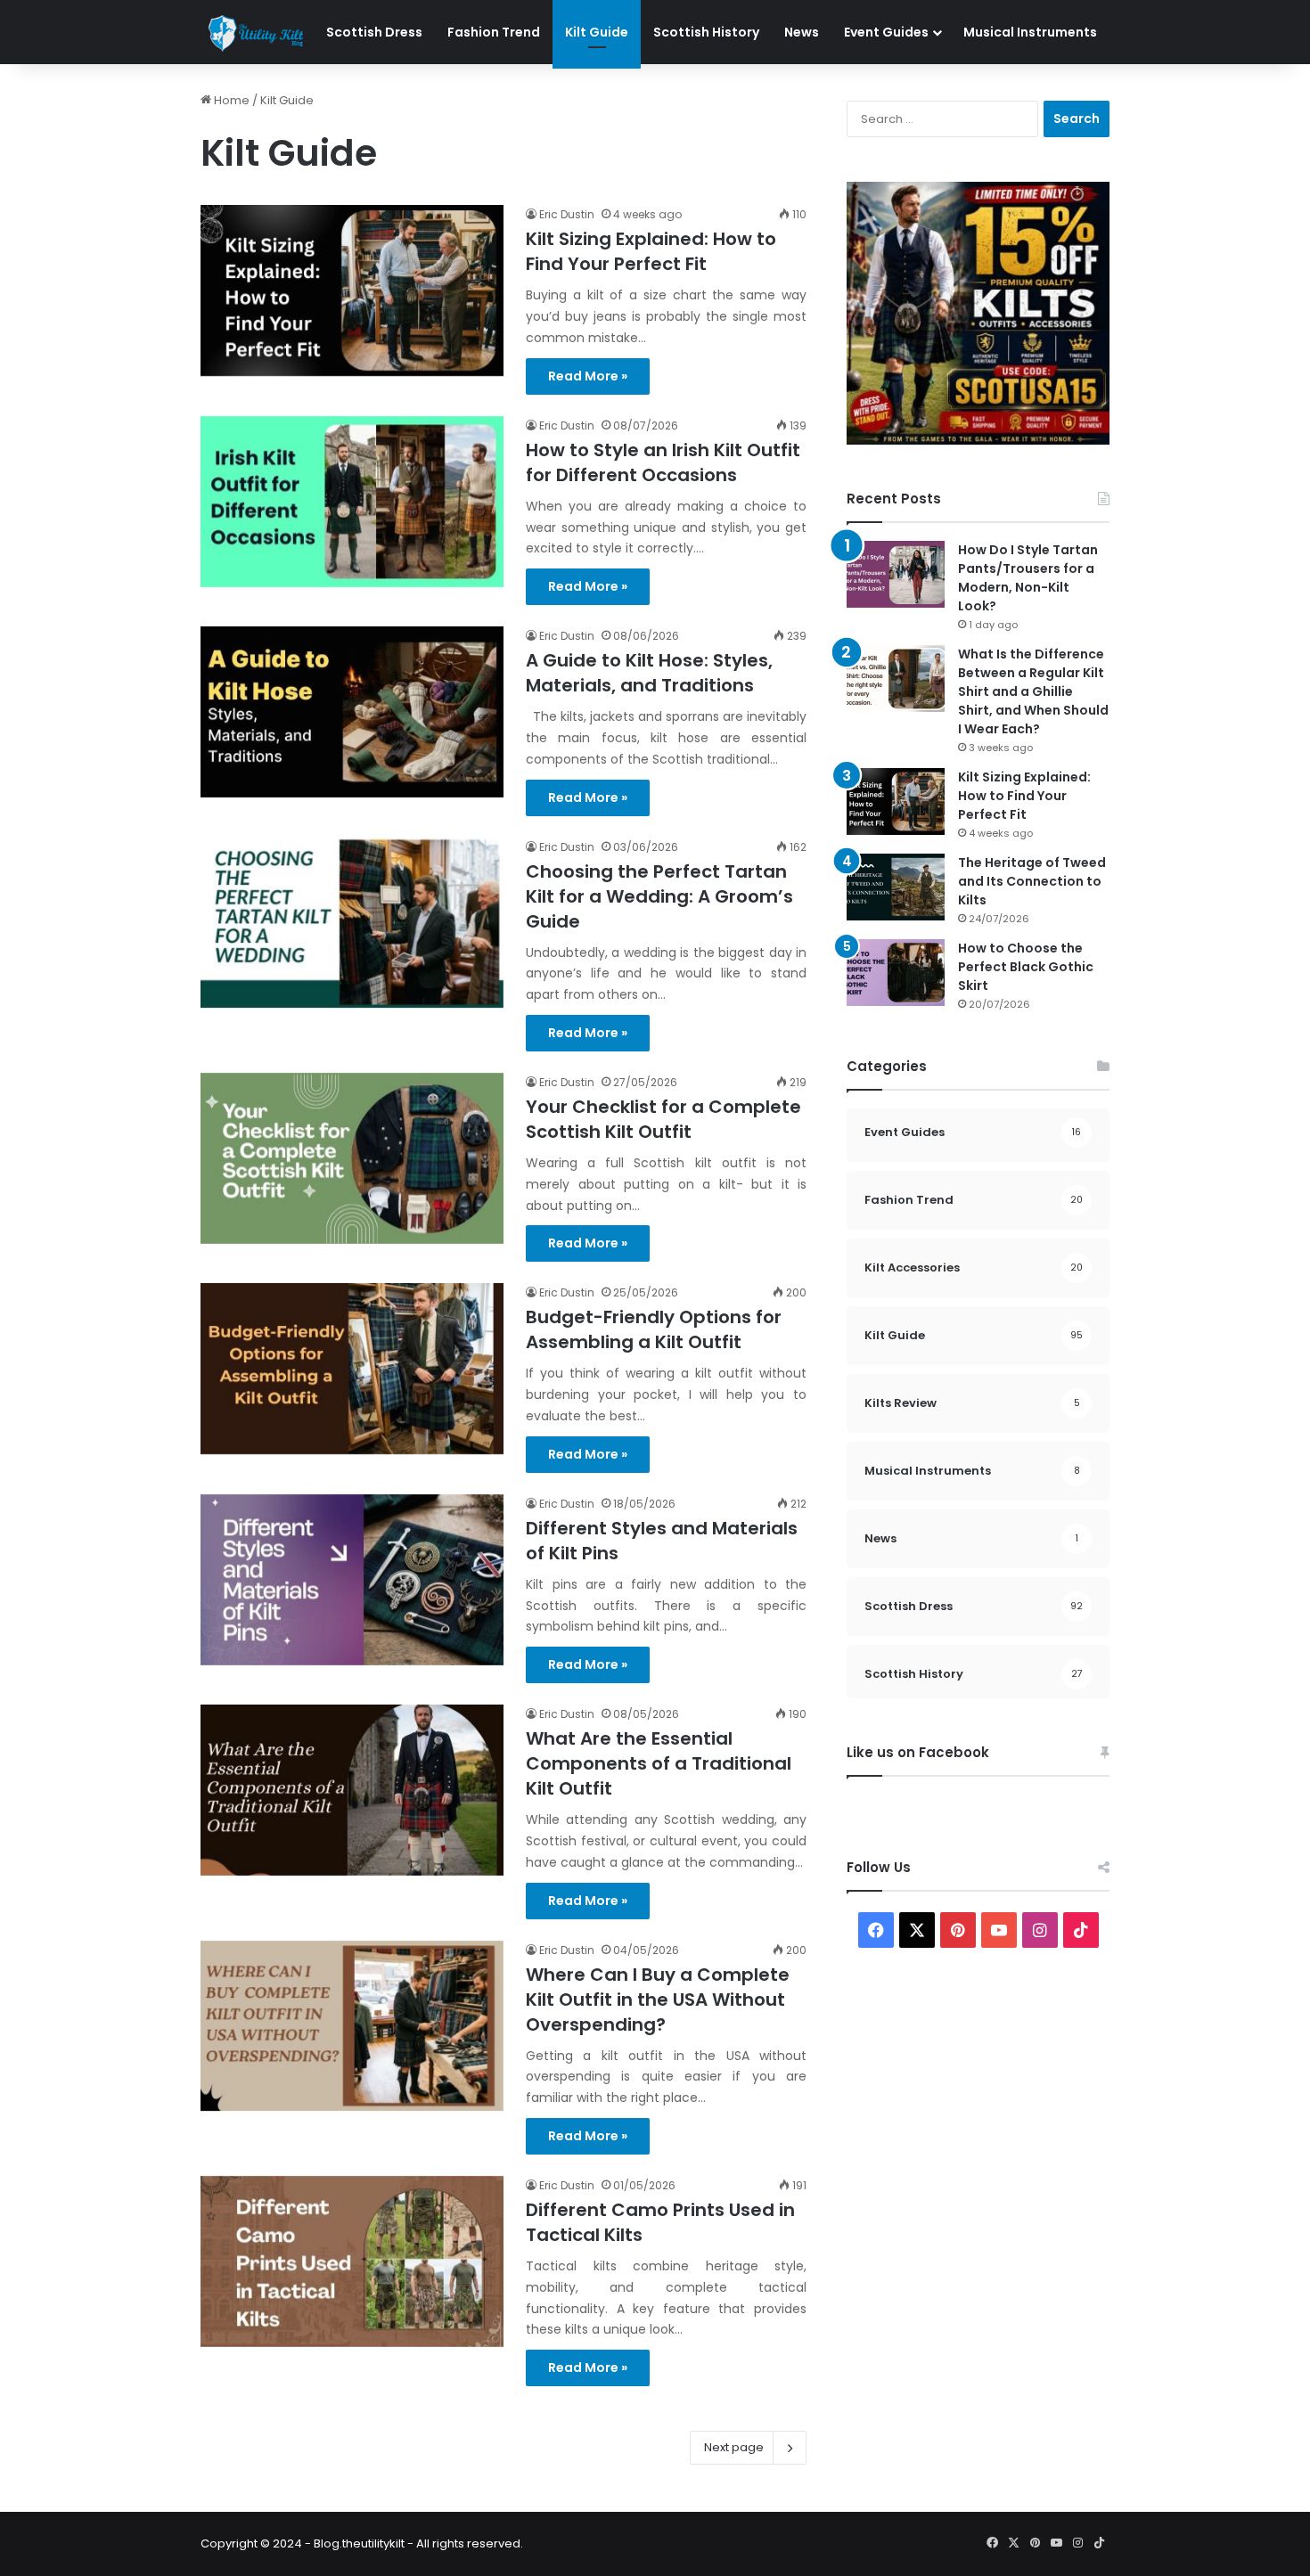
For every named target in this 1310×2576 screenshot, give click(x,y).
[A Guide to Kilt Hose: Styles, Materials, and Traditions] (352, 712)
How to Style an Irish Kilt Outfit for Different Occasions (663, 462)
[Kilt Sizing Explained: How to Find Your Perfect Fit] (352, 290)
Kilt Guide (597, 32)
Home (230, 100)
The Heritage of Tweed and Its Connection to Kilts (1032, 881)
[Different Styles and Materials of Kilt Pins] (352, 1580)
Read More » (588, 376)
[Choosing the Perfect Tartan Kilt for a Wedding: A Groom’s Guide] (352, 923)
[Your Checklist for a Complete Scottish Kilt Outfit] (352, 1158)
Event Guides (886, 32)
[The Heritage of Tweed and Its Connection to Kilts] (896, 887)
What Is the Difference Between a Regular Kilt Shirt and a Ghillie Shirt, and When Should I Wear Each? (1033, 691)
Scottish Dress (374, 32)
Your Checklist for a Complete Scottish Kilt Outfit (663, 1119)
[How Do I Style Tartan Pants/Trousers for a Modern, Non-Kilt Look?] (896, 574)
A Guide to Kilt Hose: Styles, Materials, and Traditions (649, 673)
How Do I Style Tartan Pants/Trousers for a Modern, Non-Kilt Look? (1028, 578)
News (802, 32)
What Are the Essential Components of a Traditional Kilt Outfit (659, 1763)
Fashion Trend (494, 32)
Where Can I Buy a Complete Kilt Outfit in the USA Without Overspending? (658, 1999)
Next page (734, 2447)
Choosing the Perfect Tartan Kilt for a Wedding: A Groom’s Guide (659, 896)
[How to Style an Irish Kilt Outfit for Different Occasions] (352, 502)
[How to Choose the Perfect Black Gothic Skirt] (896, 973)
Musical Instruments (1030, 32)
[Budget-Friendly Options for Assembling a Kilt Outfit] (352, 1369)
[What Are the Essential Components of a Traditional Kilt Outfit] (352, 1790)
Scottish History (706, 32)
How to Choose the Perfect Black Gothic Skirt (1026, 967)
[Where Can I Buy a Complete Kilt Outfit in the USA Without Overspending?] (352, 2026)
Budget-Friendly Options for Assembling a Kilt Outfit (654, 1329)
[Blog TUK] (257, 33)
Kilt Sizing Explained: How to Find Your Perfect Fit (651, 251)
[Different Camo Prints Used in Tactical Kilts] (352, 2261)
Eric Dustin (567, 214)
